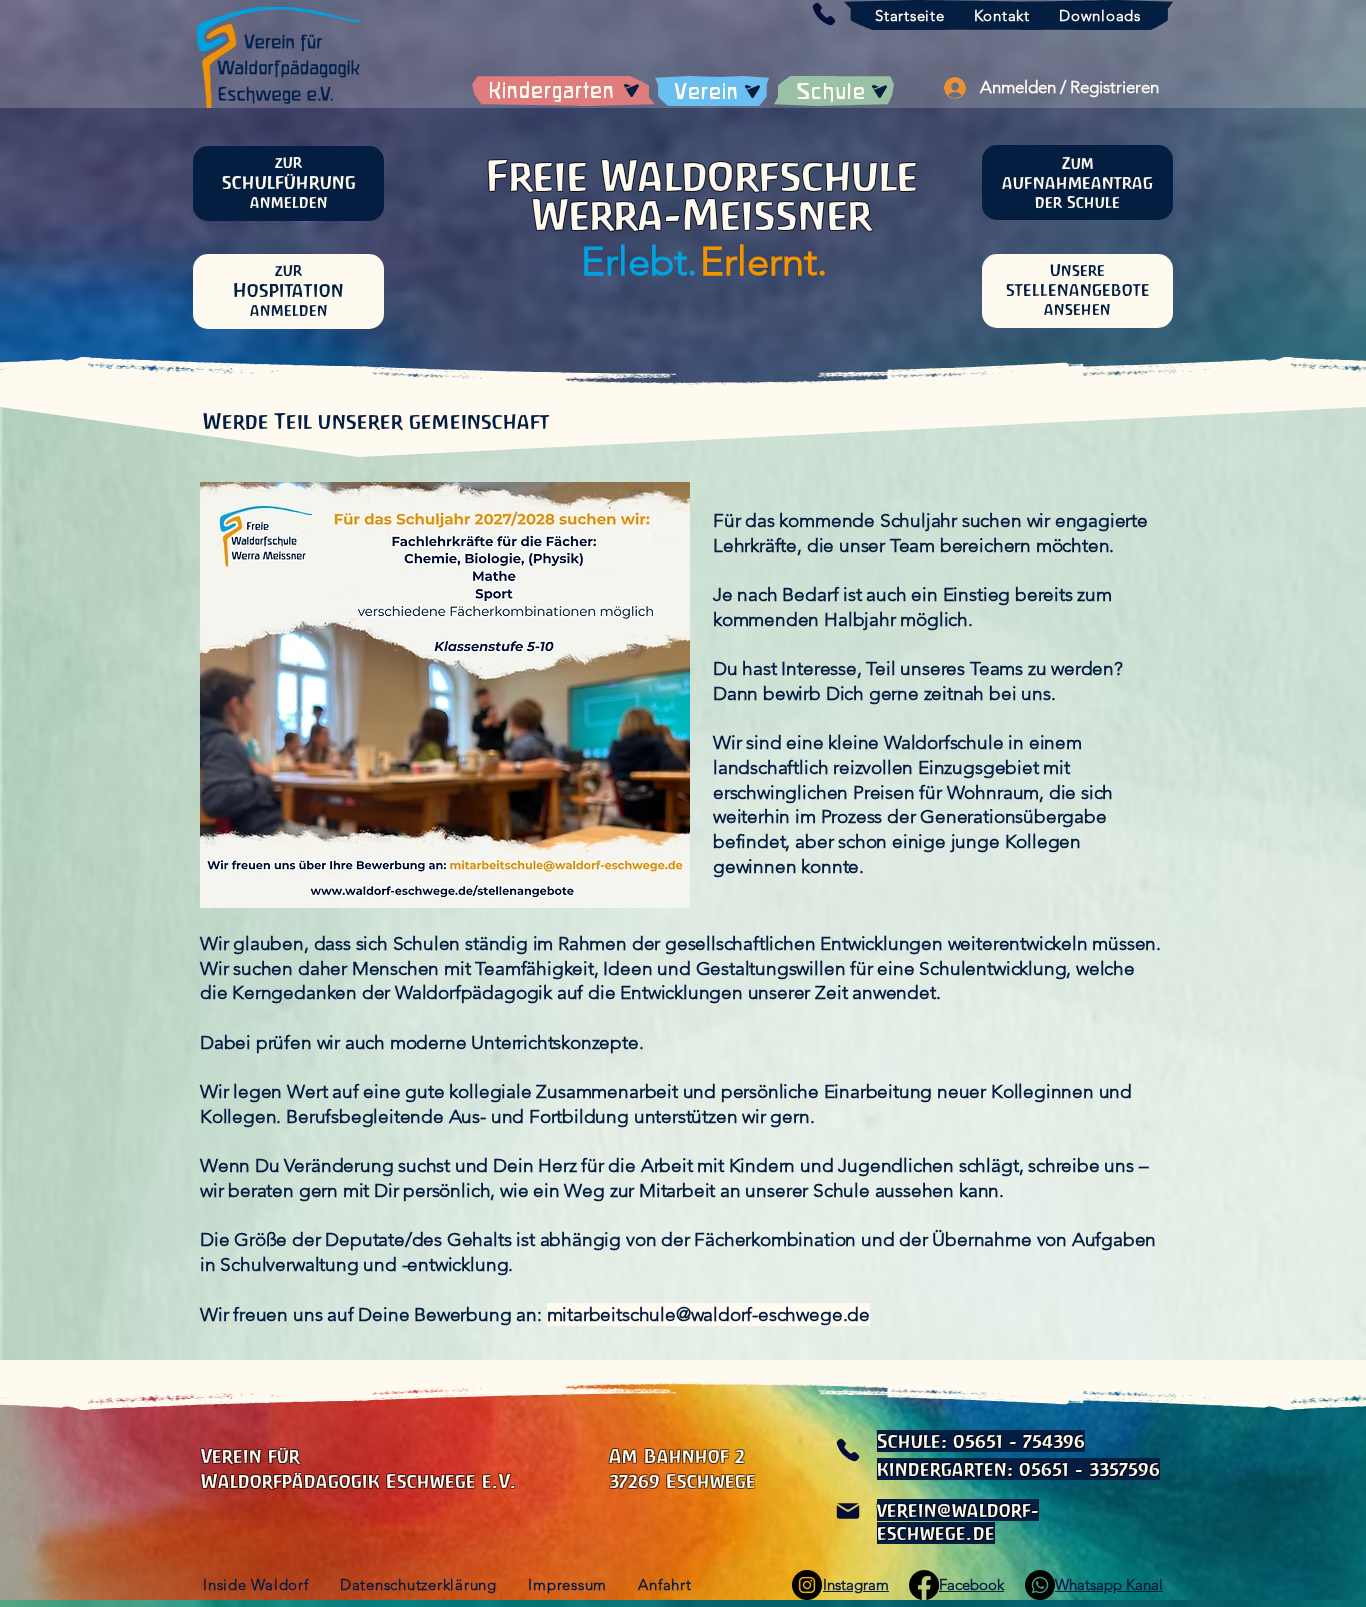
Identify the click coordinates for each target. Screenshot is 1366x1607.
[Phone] (847, 1450)
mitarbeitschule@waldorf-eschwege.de (708, 1314)
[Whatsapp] (1040, 1585)
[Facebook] (924, 1585)
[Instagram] (807, 1585)
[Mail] (847, 1511)
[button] (823, 14)
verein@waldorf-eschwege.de (958, 1521)
